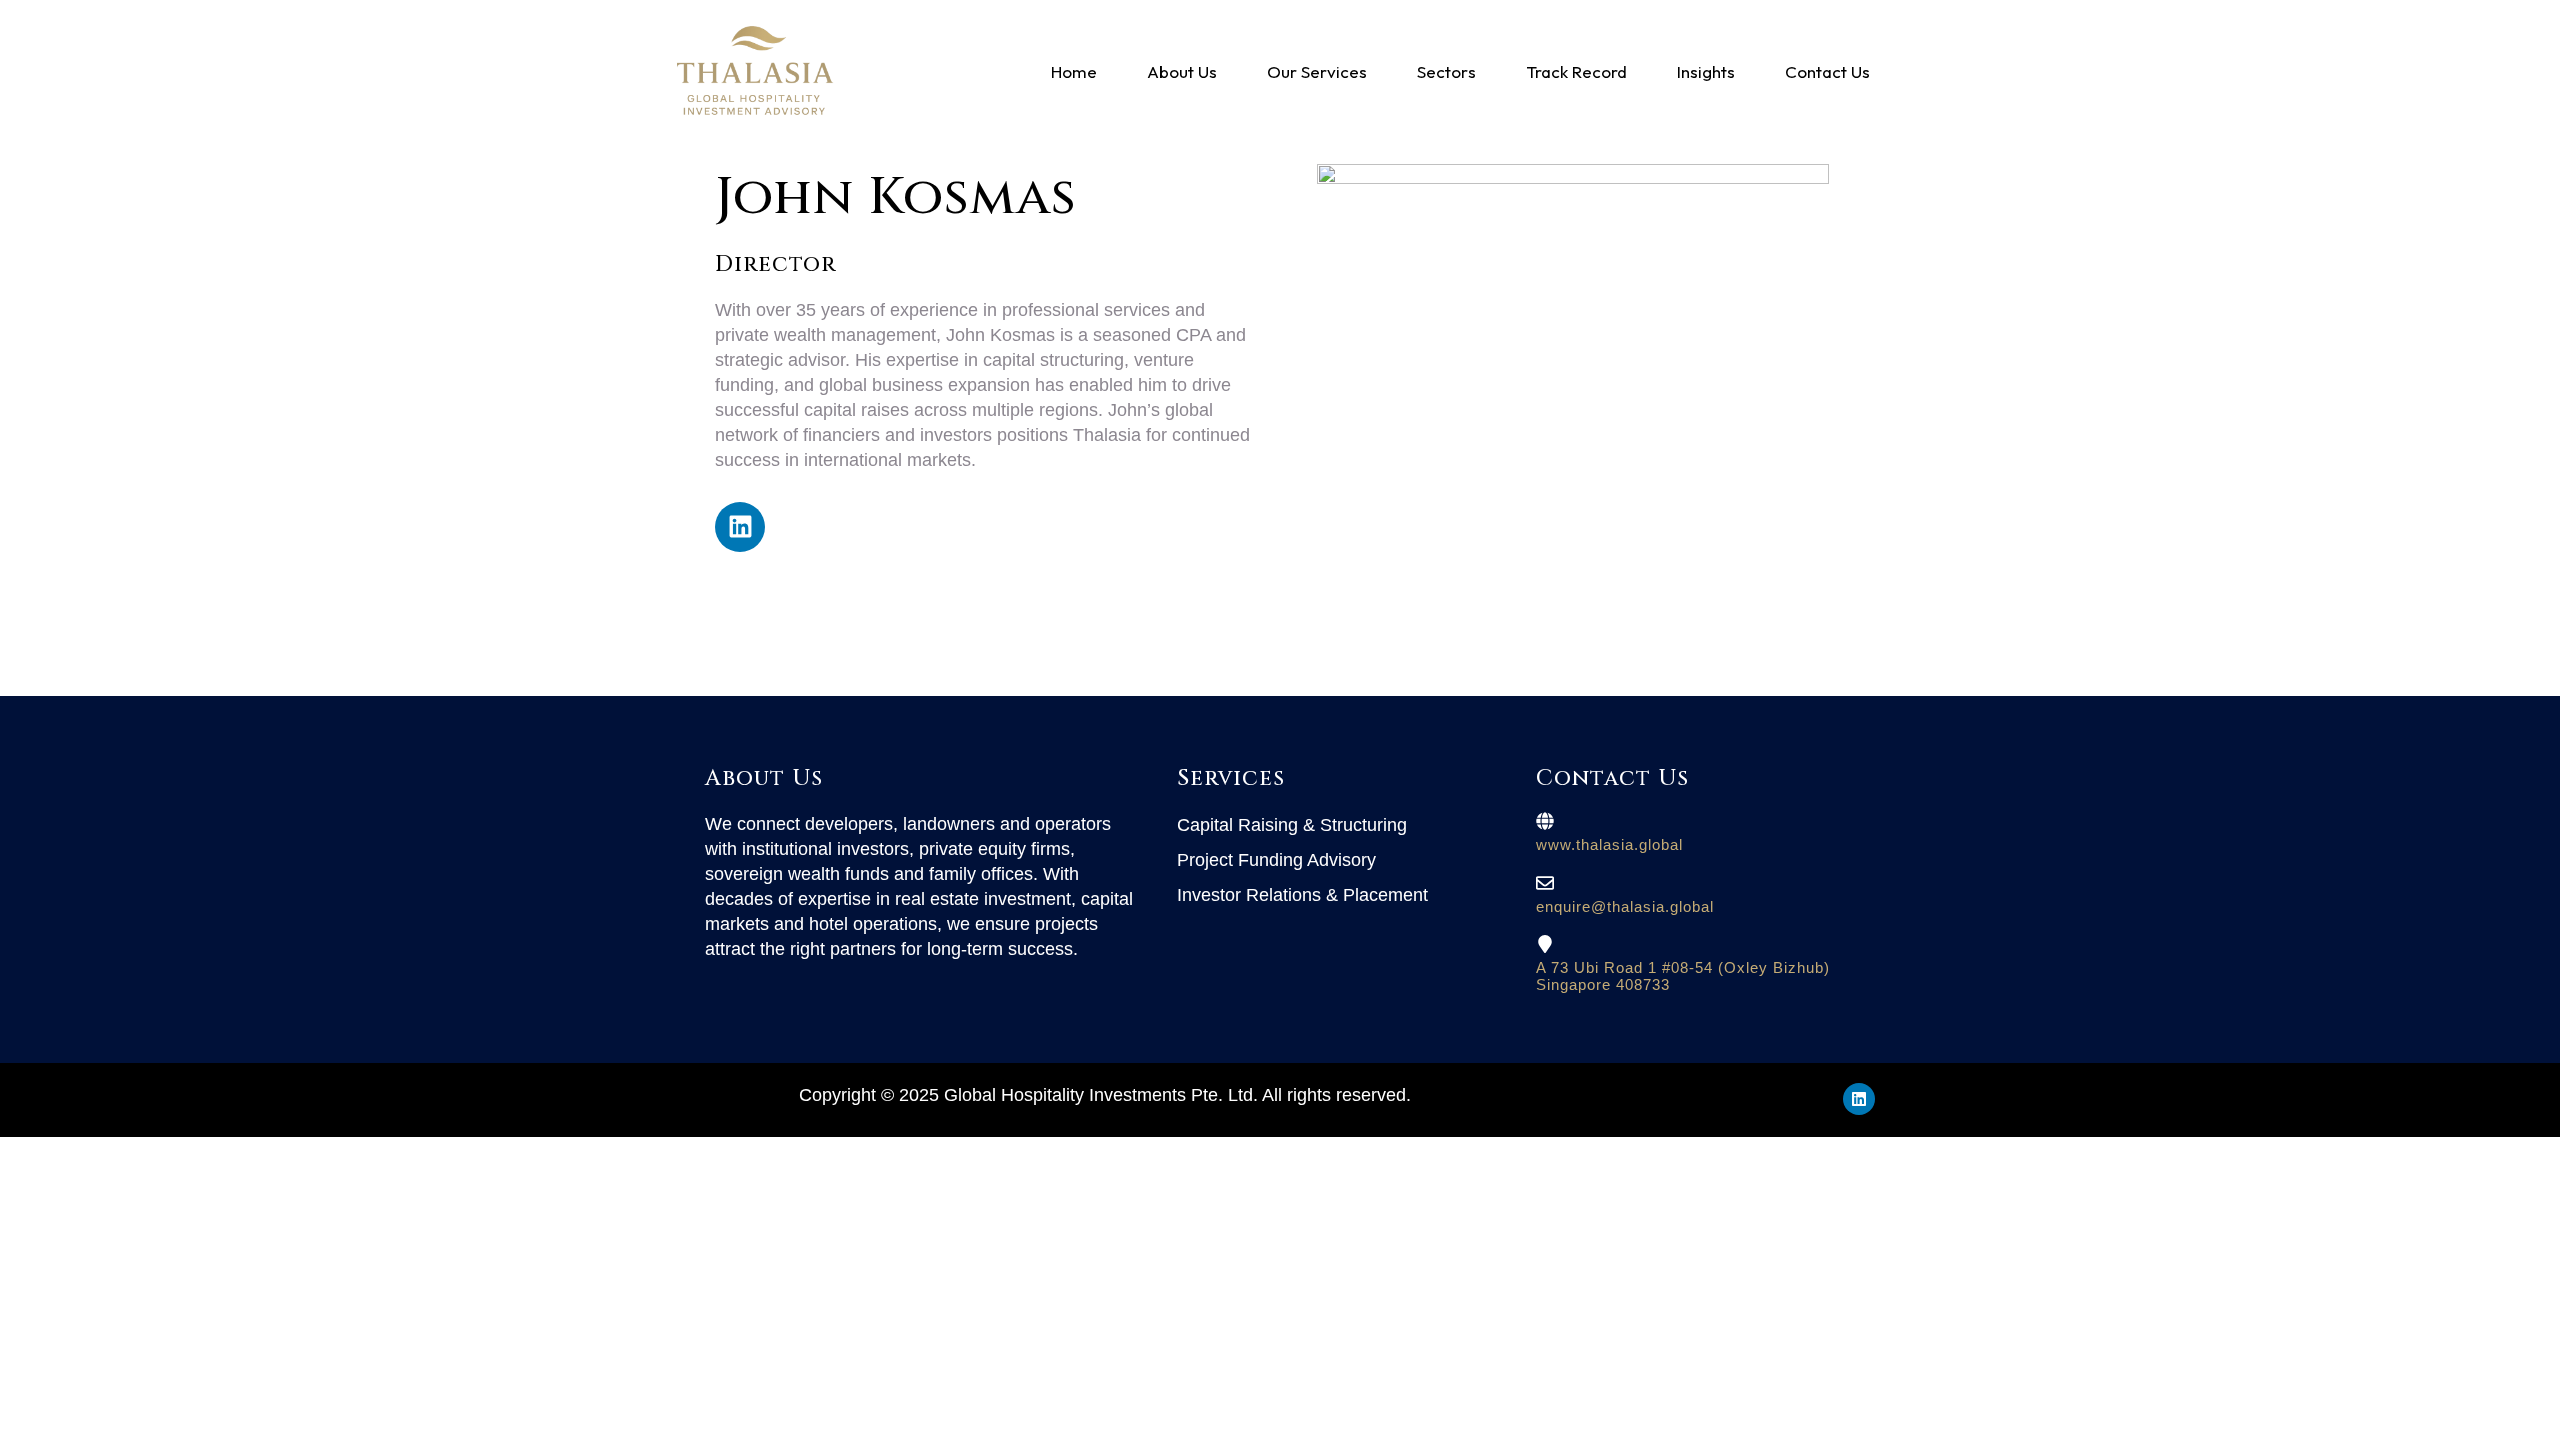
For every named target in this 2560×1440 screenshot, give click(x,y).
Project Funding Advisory (1276, 860)
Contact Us (1827, 71)
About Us (1182, 71)
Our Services (1317, 71)
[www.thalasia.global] (1545, 821)
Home (1074, 71)
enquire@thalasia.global (1625, 906)
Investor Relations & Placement (1302, 895)
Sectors (1446, 71)
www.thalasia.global (1609, 844)
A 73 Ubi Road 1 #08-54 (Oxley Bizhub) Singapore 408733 (1683, 976)
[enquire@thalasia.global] (1545, 883)
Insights (1706, 71)
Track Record (1576, 71)
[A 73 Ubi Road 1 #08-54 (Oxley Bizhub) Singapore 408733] (1545, 944)
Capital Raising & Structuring (1292, 825)
